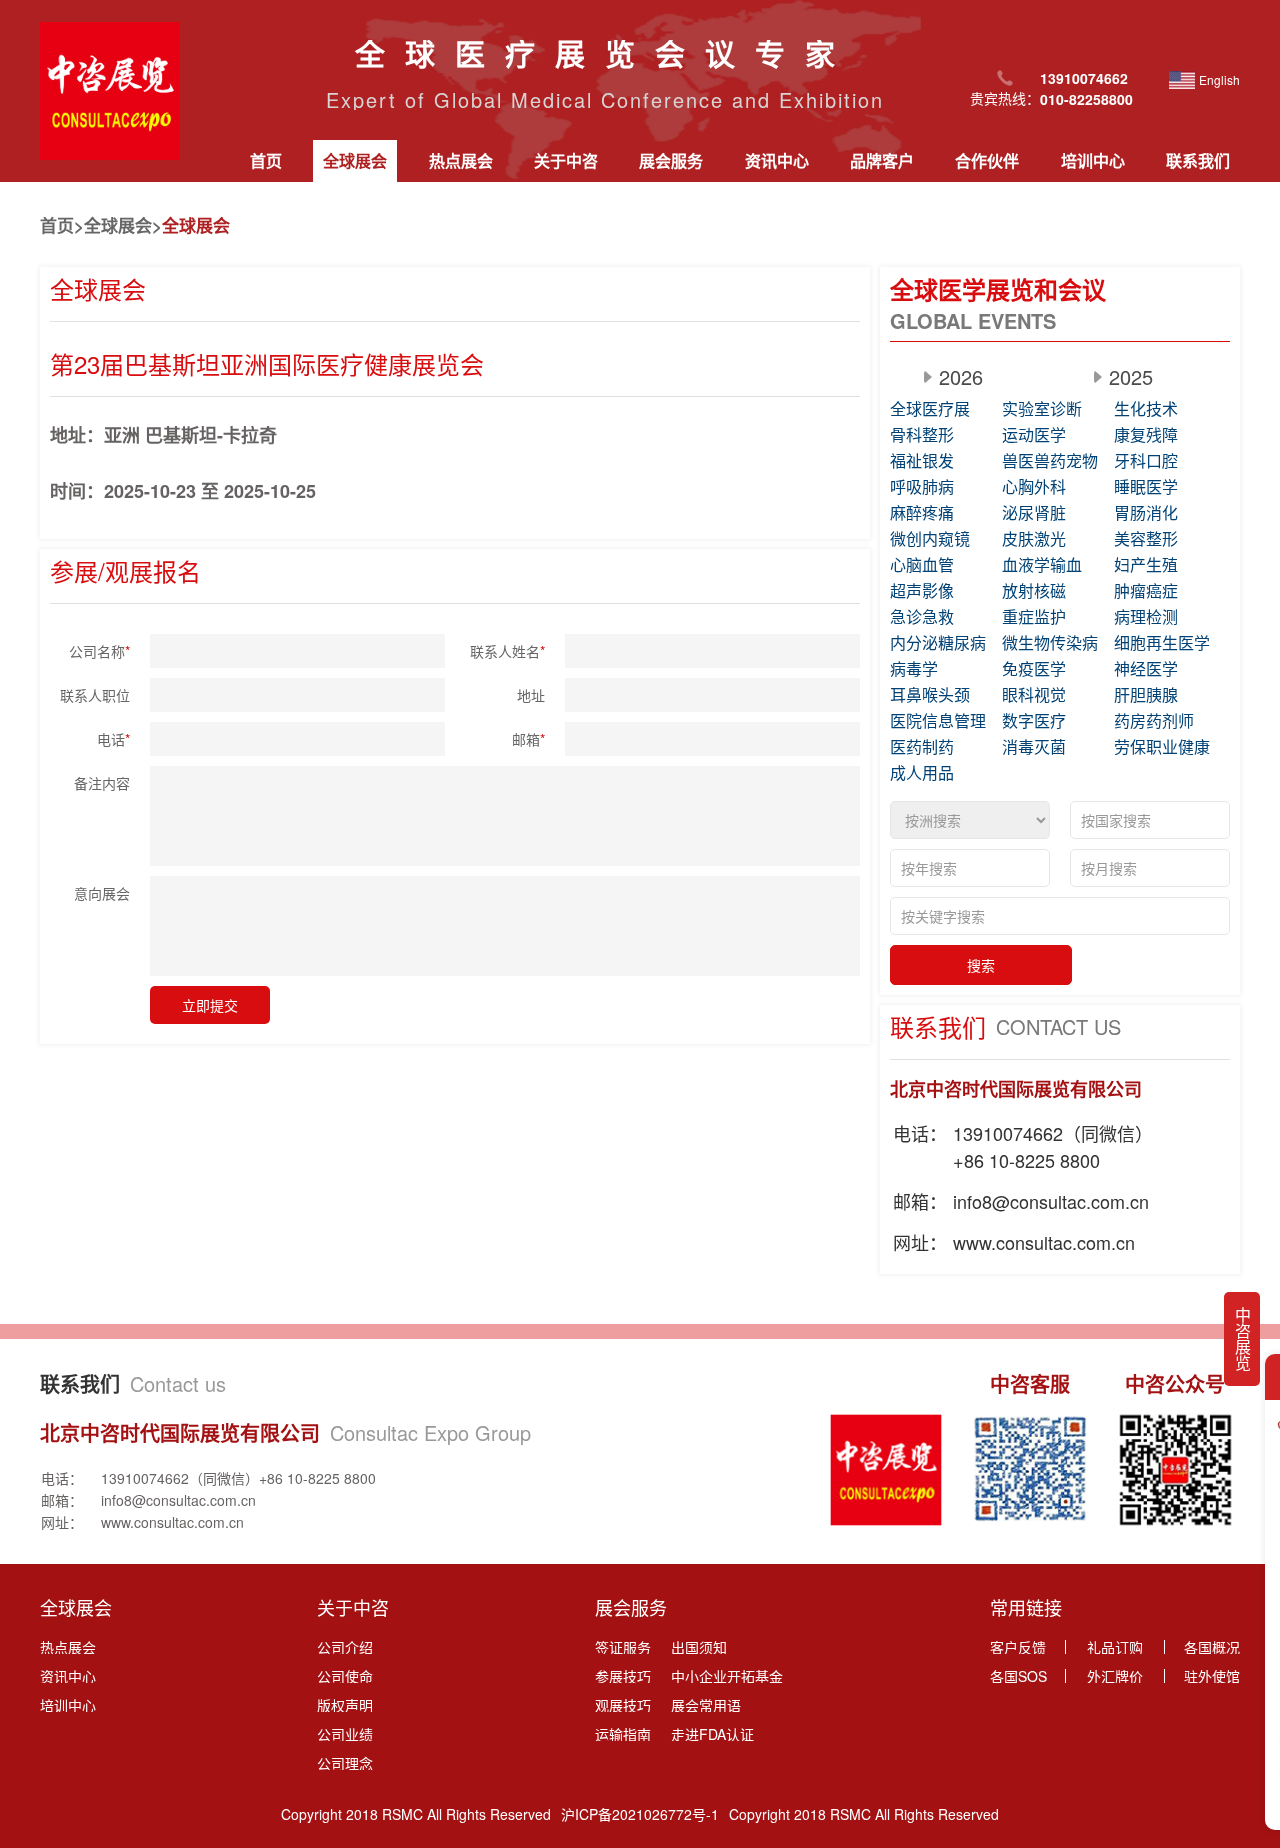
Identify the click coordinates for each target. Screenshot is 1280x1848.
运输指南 (623, 1734)
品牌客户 (882, 160)
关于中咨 (566, 160)
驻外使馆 (1212, 1676)
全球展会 (355, 160)
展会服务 (671, 160)
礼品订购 (1115, 1647)
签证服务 (623, 1647)
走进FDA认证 (712, 1734)
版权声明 (345, 1705)
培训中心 (1093, 160)
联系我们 (1198, 160)
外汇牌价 (1115, 1676)
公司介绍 (345, 1647)
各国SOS (1018, 1676)
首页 (266, 160)
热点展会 (461, 160)
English (1219, 79)
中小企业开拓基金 (727, 1676)
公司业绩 (345, 1734)
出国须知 (699, 1647)
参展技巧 (623, 1676)
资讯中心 (777, 160)
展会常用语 (706, 1705)
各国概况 (1212, 1647)
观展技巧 (623, 1705)
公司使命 (345, 1676)
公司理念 (345, 1763)
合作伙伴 (987, 160)
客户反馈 (1018, 1647)
